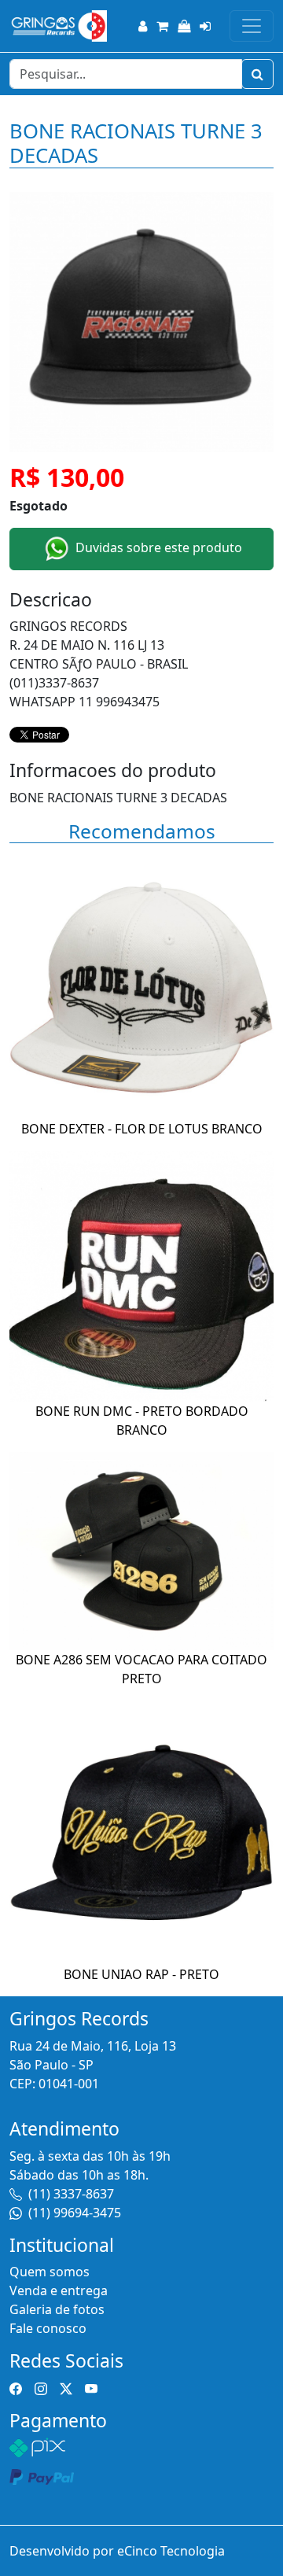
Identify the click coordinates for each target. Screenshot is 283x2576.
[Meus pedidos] (184, 26)
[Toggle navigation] (252, 26)
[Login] (205, 26)
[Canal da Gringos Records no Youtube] (91, 2388)
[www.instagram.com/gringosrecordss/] (41, 2388)
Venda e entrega (59, 2290)
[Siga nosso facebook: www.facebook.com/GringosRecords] (16, 2388)
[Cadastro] (143, 26)
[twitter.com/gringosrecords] (66, 2388)
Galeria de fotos (57, 2309)
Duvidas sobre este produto (157, 547)
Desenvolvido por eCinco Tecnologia (117, 2551)
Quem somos (50, 2272)
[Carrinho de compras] (162, 26)
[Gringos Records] (58, 26)
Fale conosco (48, 2328)
